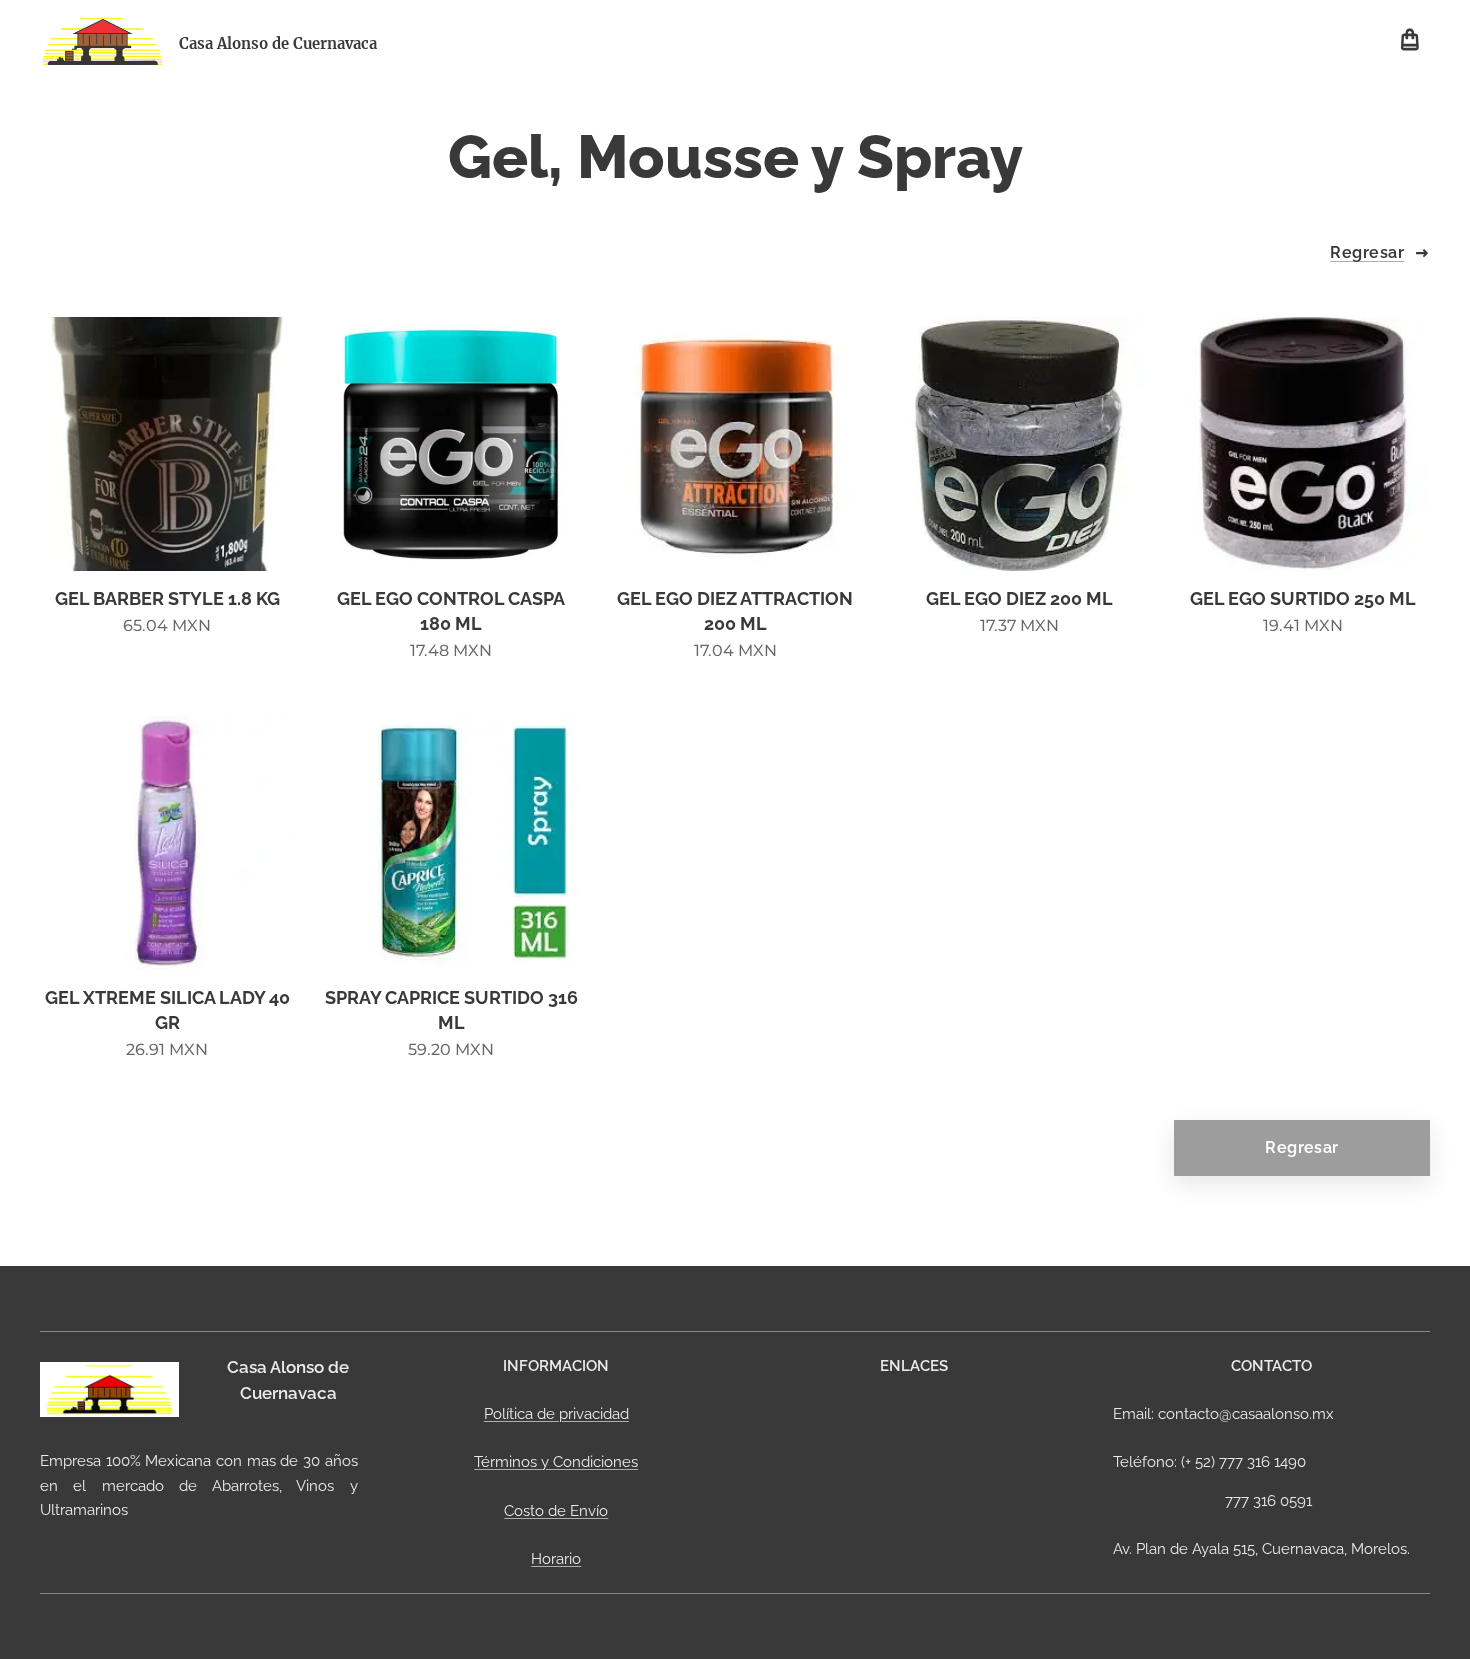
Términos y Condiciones (556, 1462)
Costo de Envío (556, 1511)
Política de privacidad (556, 1414)
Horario (556, 1559)
